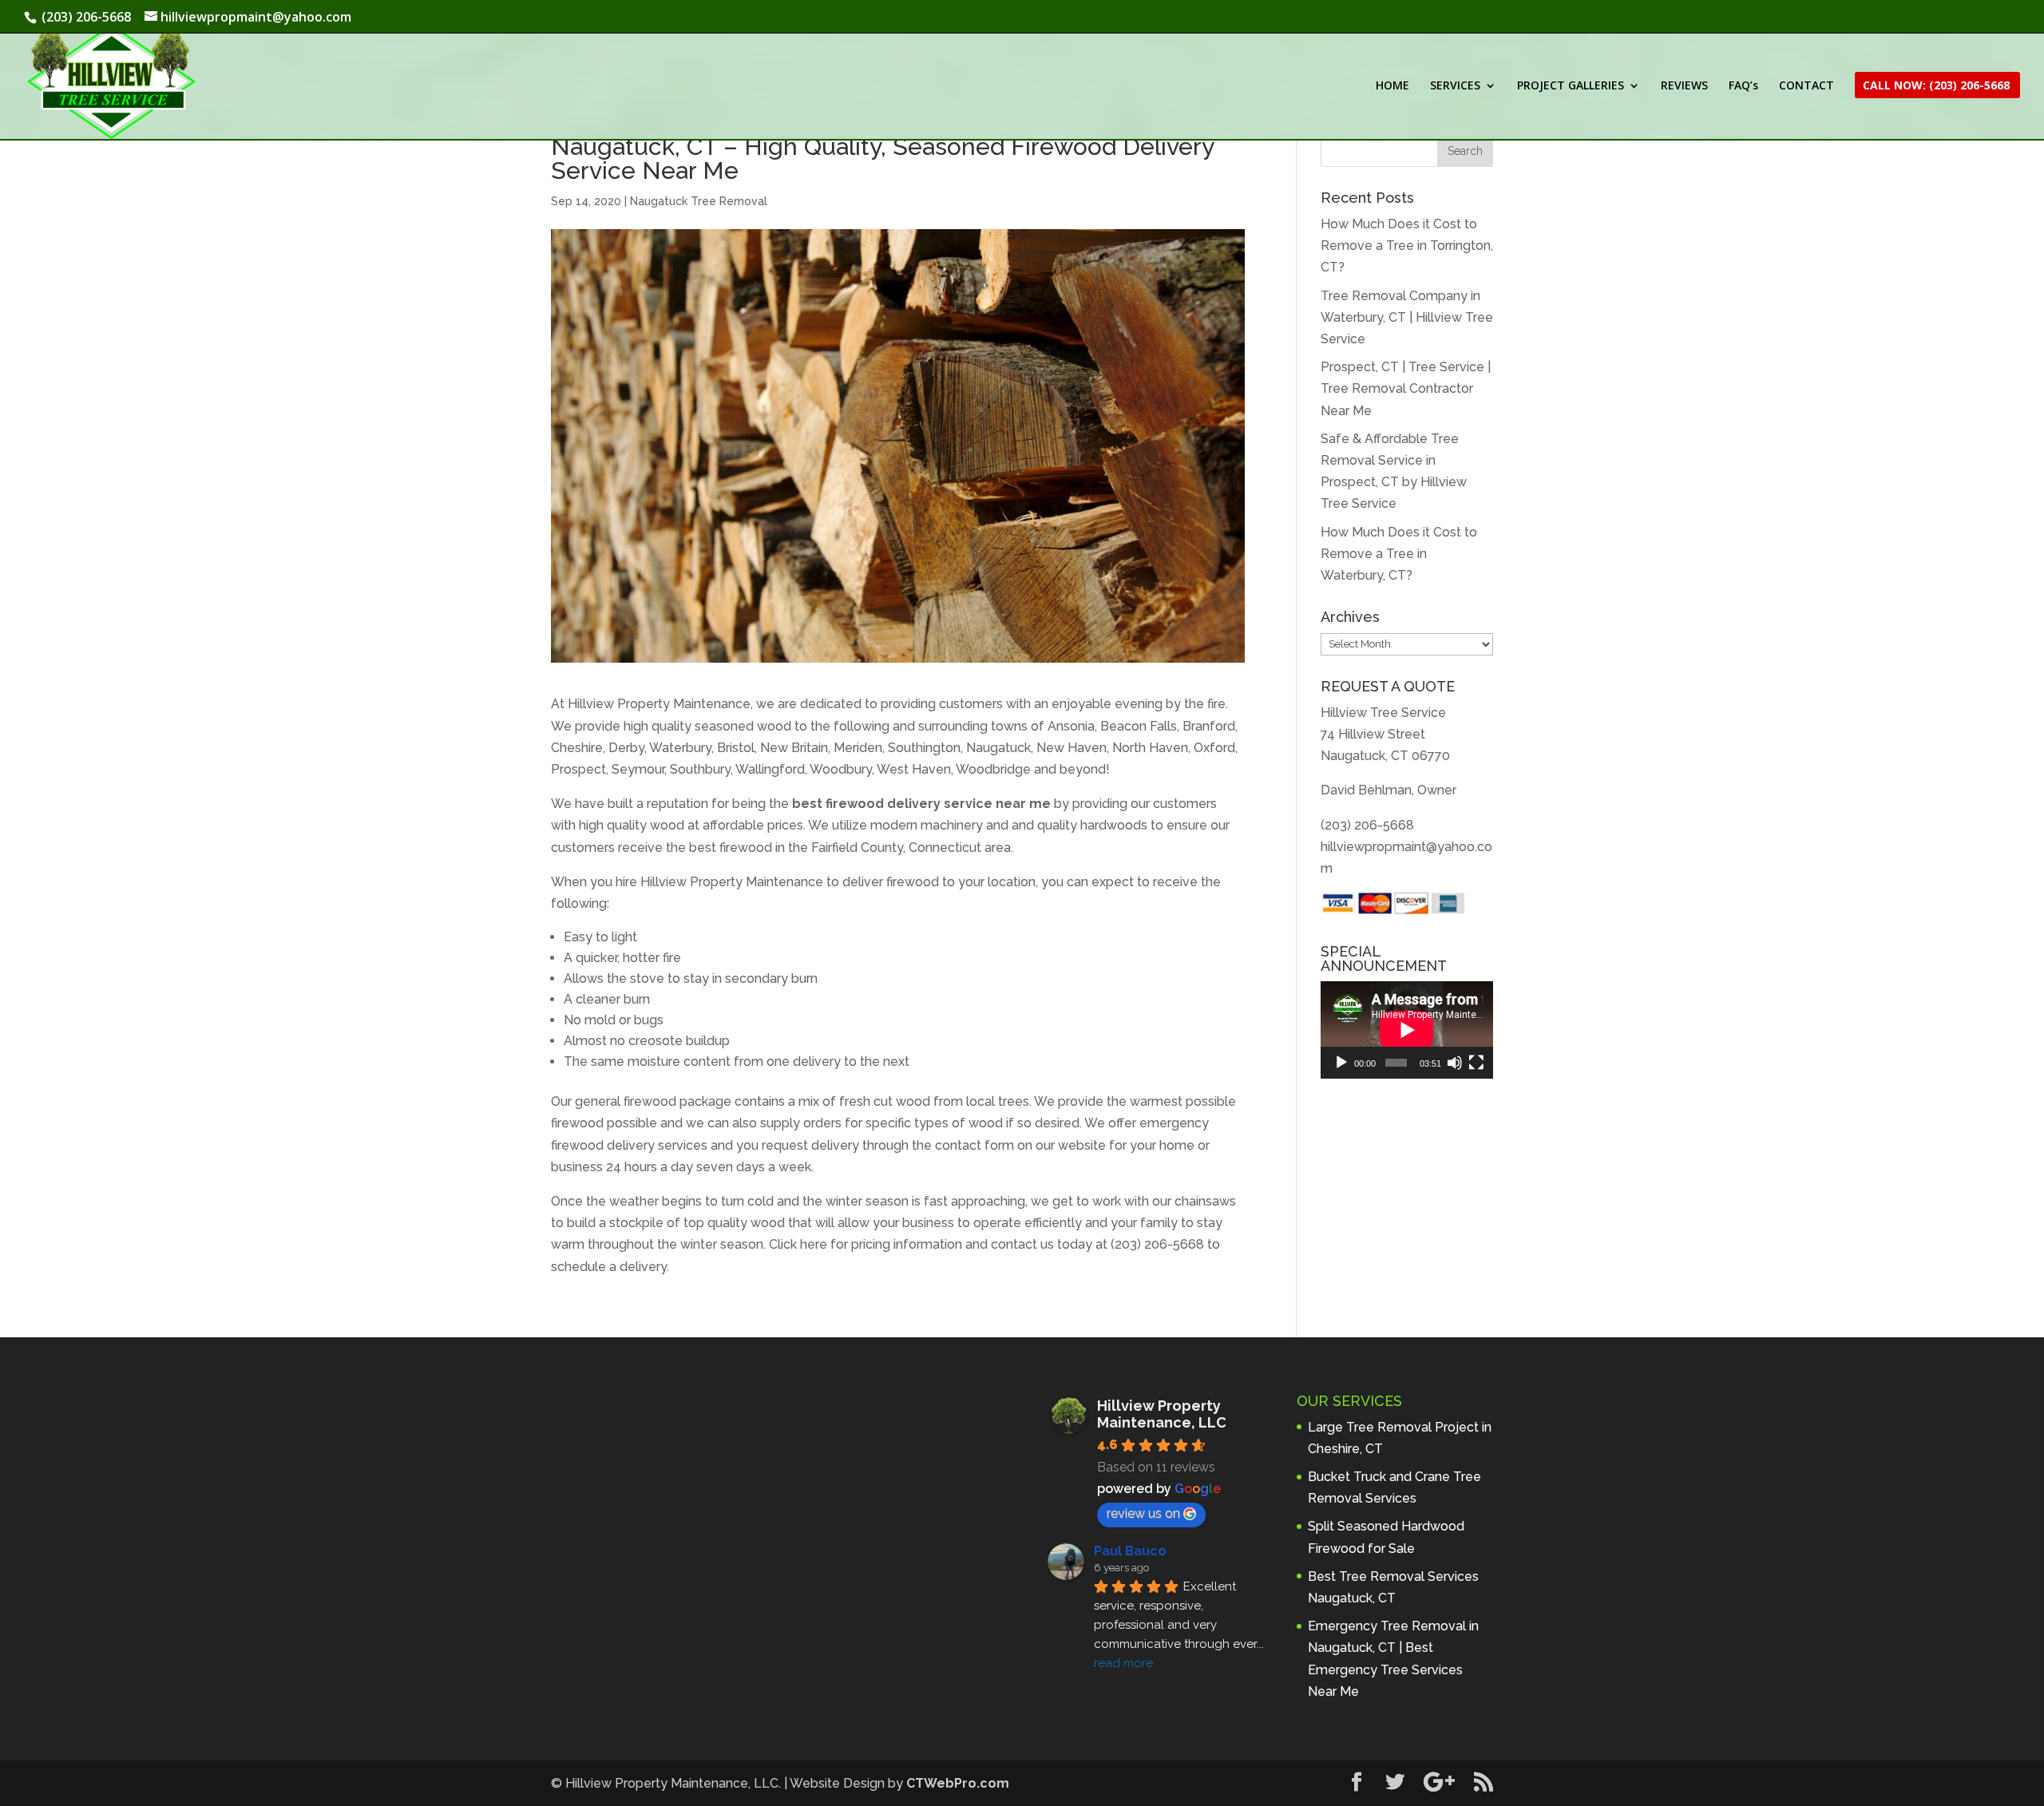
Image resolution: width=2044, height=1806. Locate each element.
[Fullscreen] (1476, 1063)
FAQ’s (1743, 86)
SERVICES (1455, 86)
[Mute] (1455, 1063)
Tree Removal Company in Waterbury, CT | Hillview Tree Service (1407, 317)
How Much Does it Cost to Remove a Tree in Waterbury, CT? (1399, 554)
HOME (1392, 86)
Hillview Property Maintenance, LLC (1162, 1414)
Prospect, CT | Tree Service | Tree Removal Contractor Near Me (1406, 388)
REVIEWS (1684, 86)
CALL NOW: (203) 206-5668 (1936, 86)
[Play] (1341, 1063)
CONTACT (1806, 86)
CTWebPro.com (958, 1783)
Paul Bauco (1130, 1551)
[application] (1407, 1030)
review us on (1143, 1513)
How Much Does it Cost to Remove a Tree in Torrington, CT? (1407, 246)
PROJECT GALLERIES (1571, 86)
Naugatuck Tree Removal (699, 201)
